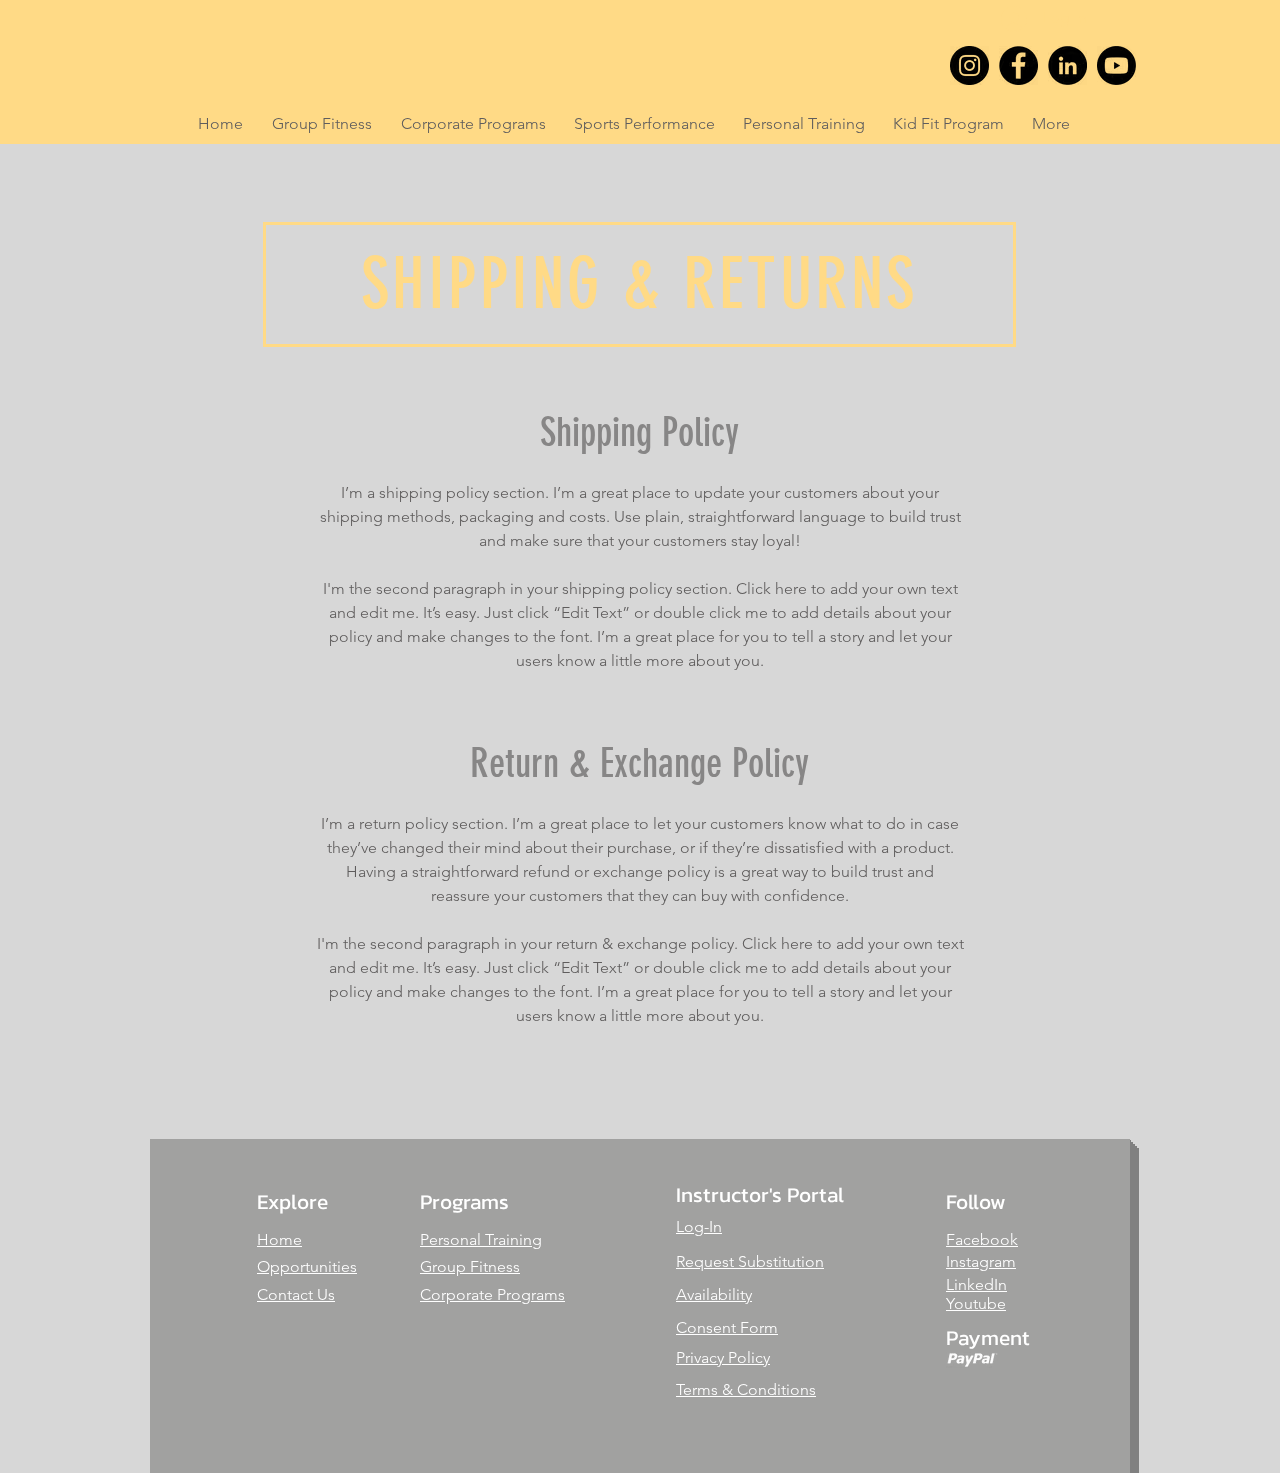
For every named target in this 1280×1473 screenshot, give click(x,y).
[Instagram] (969, 65)
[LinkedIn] (1067, 65)
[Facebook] (1018, 65)
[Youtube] (1116, 65)
